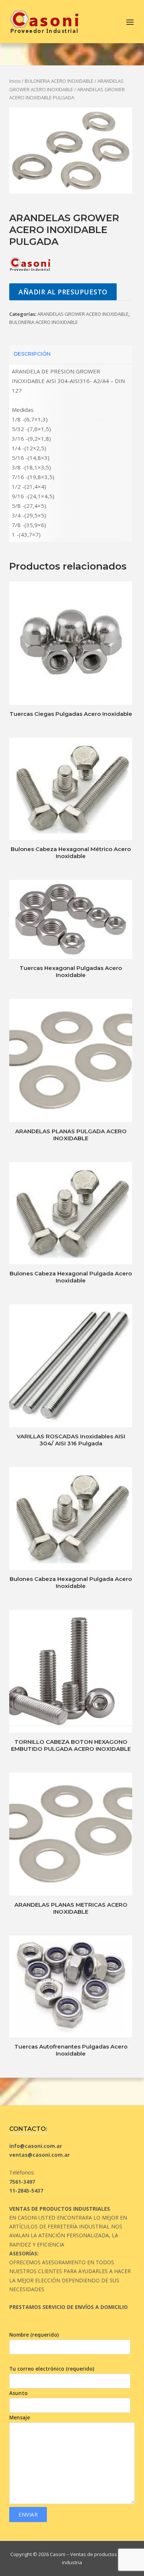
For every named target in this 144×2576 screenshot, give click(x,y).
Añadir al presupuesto (63, 292)
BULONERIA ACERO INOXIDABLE (59, 81)
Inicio (15, 81)
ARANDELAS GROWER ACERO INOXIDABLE (83, 314)
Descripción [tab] (32, 354)
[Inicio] (44, 21)
